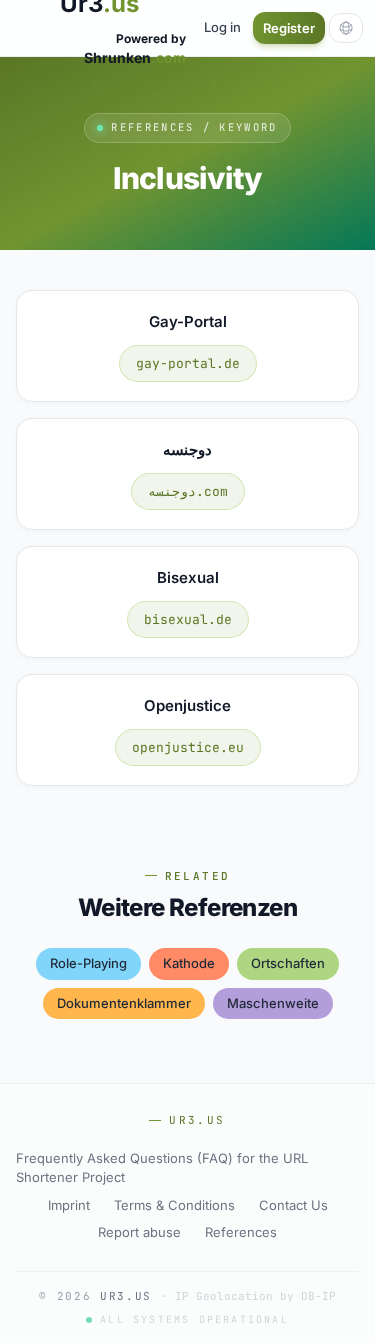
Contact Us (293, 1205)
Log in (222, 27)
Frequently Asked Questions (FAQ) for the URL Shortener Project (162, 1168)
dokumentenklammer (124, 1003)
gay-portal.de (188, 363)
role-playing (88, 963)
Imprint (69, 1205)
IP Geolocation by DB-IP (255, 1296)
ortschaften (288, 963)
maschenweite (273, 1003)
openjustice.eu (188, 747)
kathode (189, 963)
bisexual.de (188, 619)
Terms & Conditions (174, 1205)
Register (289, 28)
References (241, 1232)
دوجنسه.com (188, 491)
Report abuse (139, 1232)
